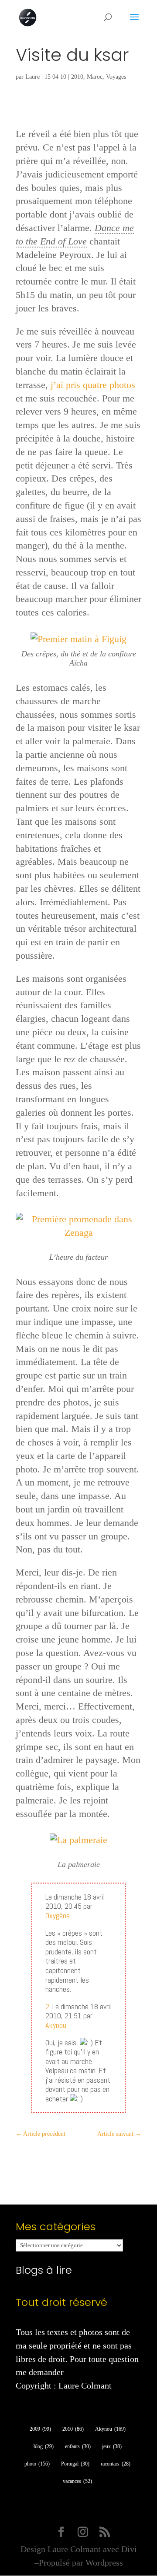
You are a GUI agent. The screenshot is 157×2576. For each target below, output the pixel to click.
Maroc (95, 77)
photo (37, 2464)
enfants (78, 2446)
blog (44, 2446)
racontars (116, 2464)
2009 (40, 2429)
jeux (112, 2446)
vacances (77, 2481)
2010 (77, 77)
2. (48, 2006)
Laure (32, 77)
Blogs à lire (44, 2270)
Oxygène (58, 1915)
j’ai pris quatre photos (93, 385)
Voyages (116, 77)
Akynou (56, 2025)
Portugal (75, 2464)
